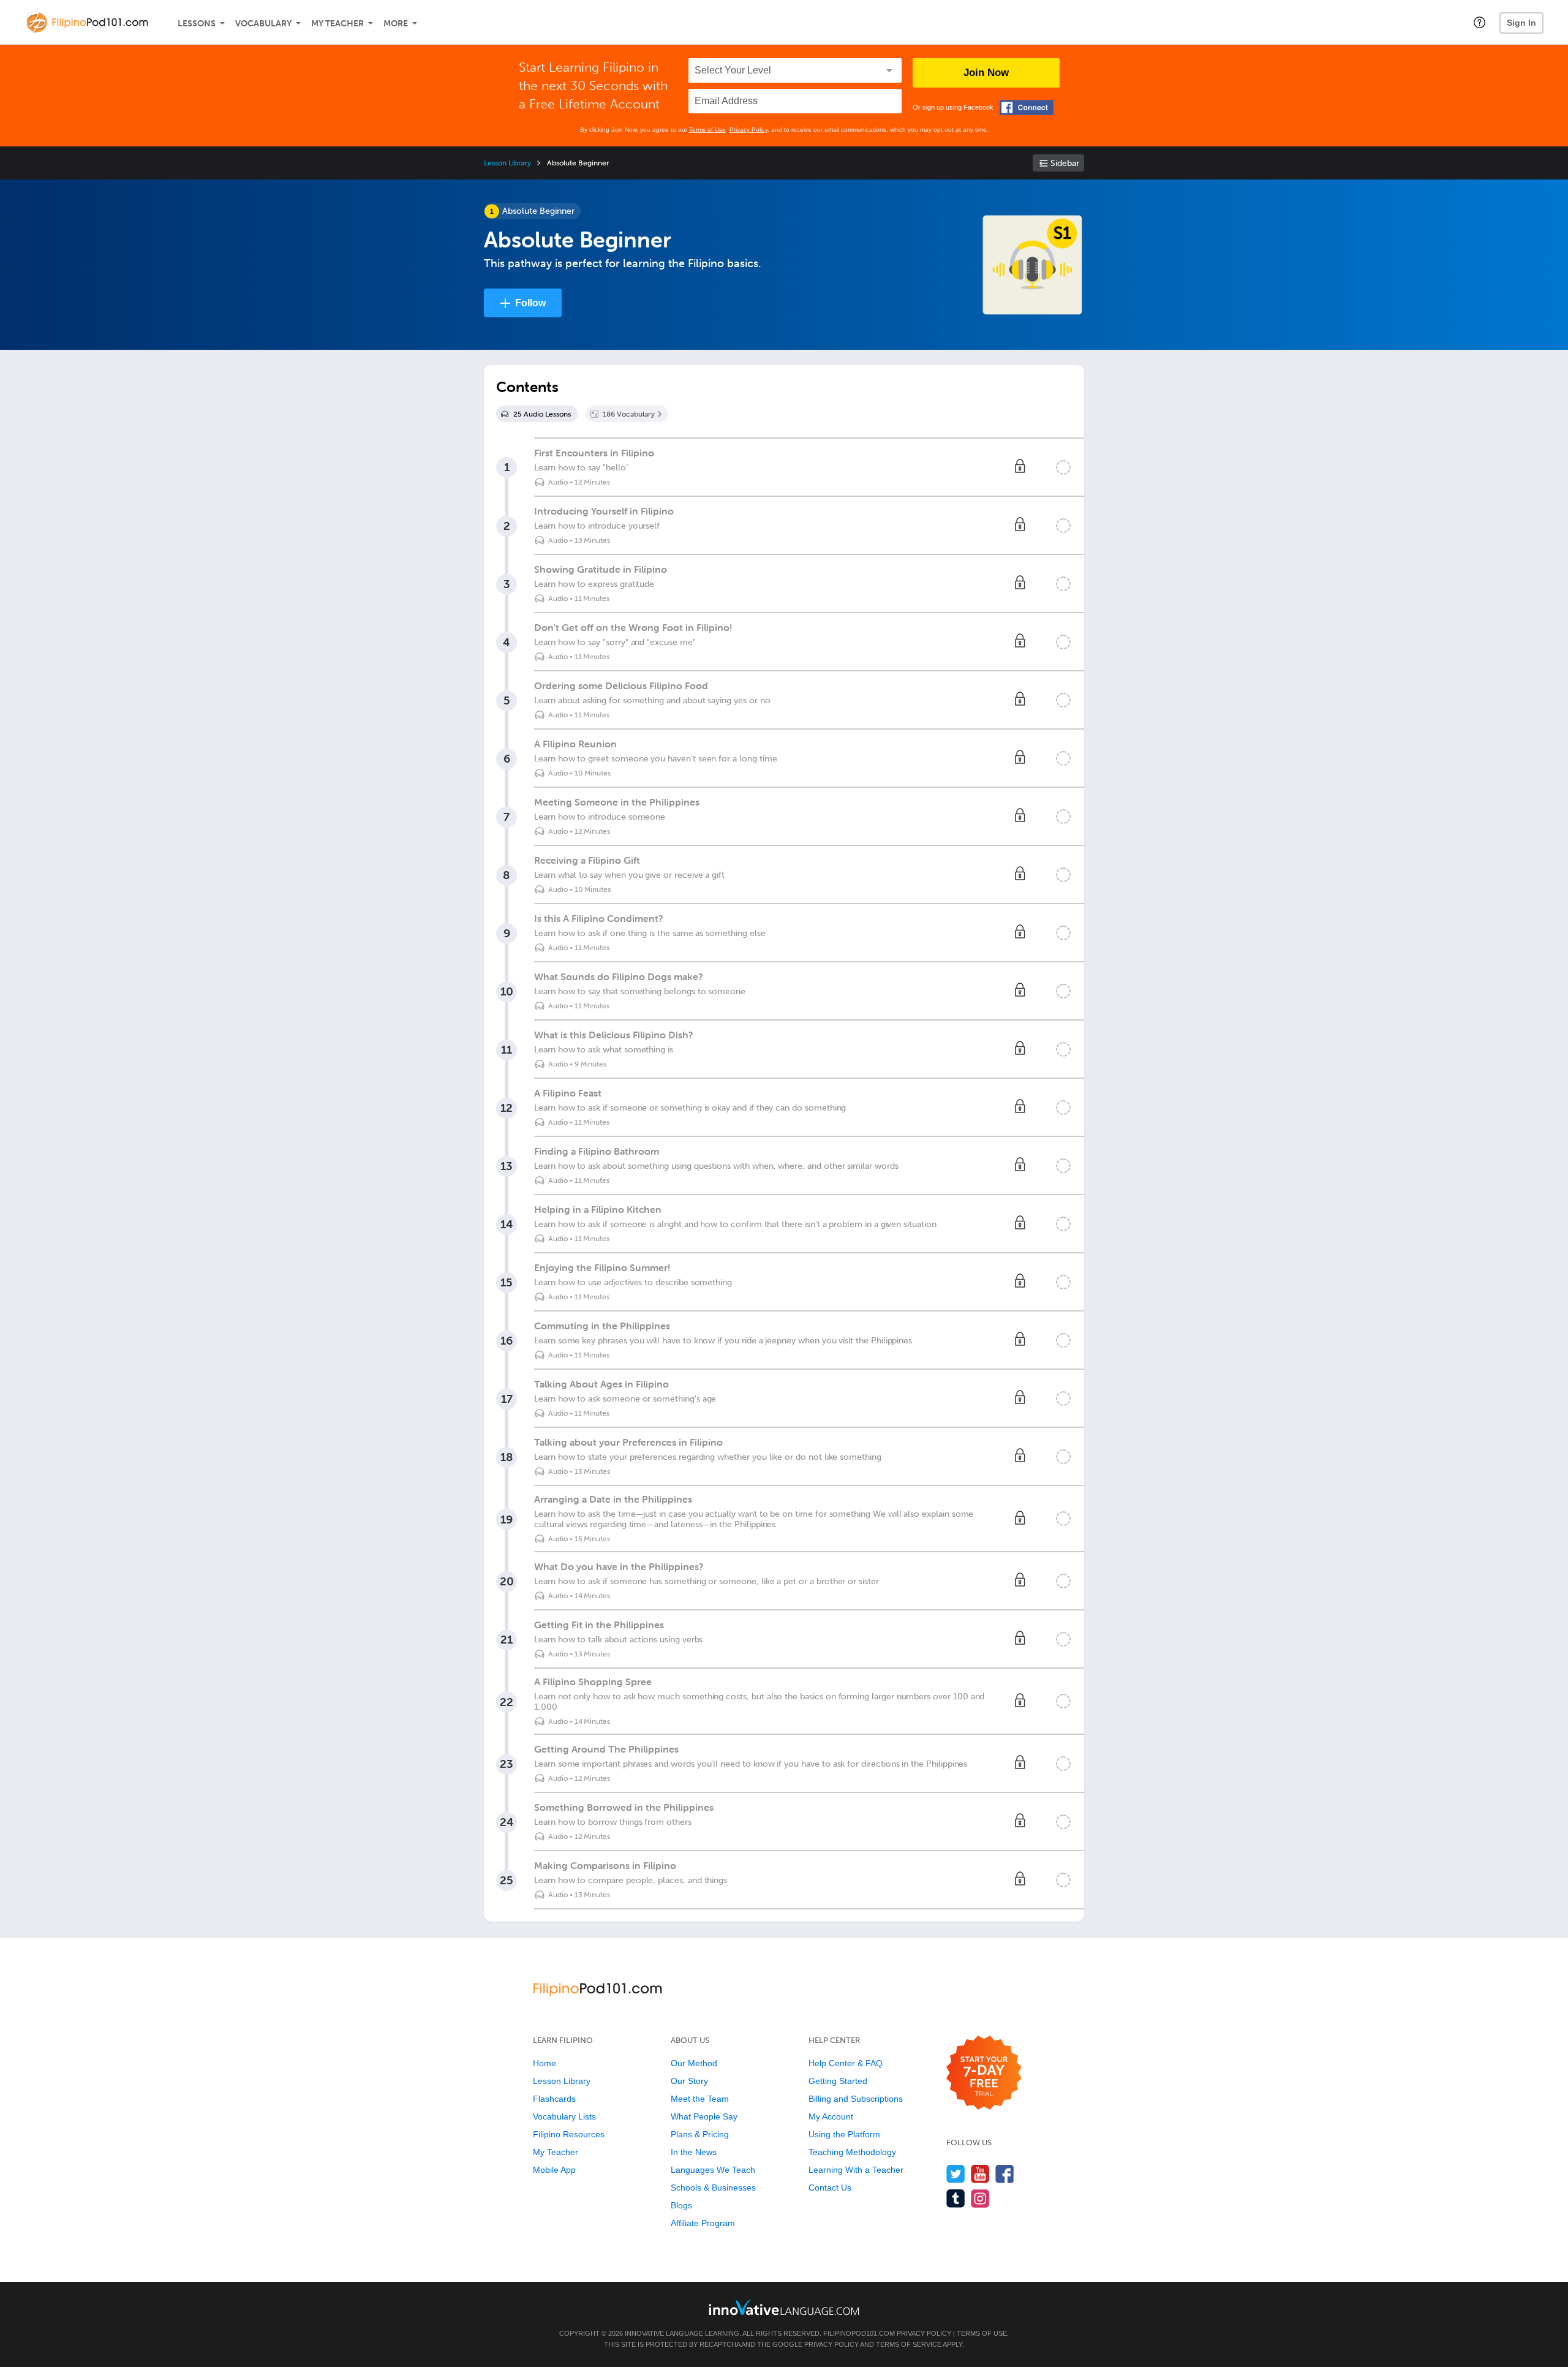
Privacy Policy (748, 130)
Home (545, 2063)
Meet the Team (700, 2099)
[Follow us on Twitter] (956, 2174)
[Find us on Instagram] (980, 2198)
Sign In (1521, 23)
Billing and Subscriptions (856, 2099)
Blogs (681, 2205)
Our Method (694, 2063)
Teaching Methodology (852, 2152)
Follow (530, 303)
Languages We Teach (713, 2170)
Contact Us (830, 2188)
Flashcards (554, 2099)
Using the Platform (844, 2134)
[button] (1479, 22)
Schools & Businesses (713, 2188)
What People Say (704, 2116)
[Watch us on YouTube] (980, 2174)
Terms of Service (909, 2344)
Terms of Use (707, 130)
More (396, 24)
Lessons (197, 24)
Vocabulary (263, 24)
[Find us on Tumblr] (956, 2198)
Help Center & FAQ (846, 2063)
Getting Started (838, 2081)
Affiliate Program (703, 2223)
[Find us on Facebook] (1005, 2174)
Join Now (986, 73)
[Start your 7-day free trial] (984, 2073)
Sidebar (1065, 163)
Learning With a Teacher (856, 2170)
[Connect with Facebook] (1027, 108)
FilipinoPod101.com (859, 2333)
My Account (831, 2116)
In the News (694, 2152)
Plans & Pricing (700, 2134)
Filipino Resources (569, 2134)
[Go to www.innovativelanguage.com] (784, 2307)
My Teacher (337, 24)
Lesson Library (507, 163)
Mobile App (554, 2170)
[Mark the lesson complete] (1063, 467)
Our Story (689, 2081)
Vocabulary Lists (564, 2116)
